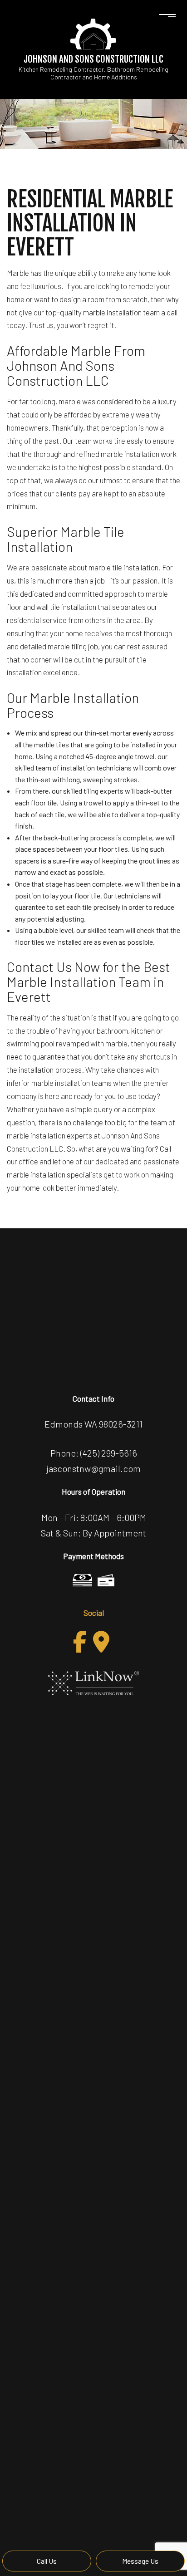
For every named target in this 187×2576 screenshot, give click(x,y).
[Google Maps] (101, 1642)
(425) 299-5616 (109, 1453)
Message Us (140, 2561)
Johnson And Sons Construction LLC (93, 59)
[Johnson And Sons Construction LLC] (93, 33)
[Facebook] (80, 1642)
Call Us (47, 2561)
